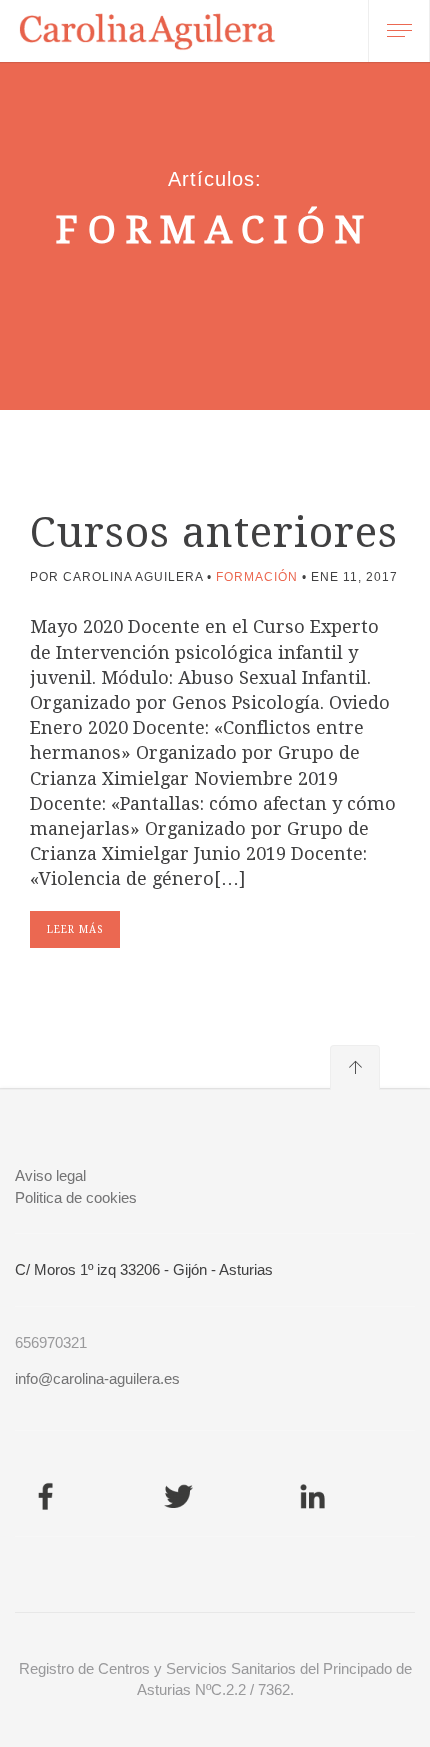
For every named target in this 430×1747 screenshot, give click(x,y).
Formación (257, 577)
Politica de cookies (76, 1197)
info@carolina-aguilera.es (97, 1378)
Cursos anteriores (214, 532)
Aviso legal (50, 1175)
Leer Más (75, 929)
